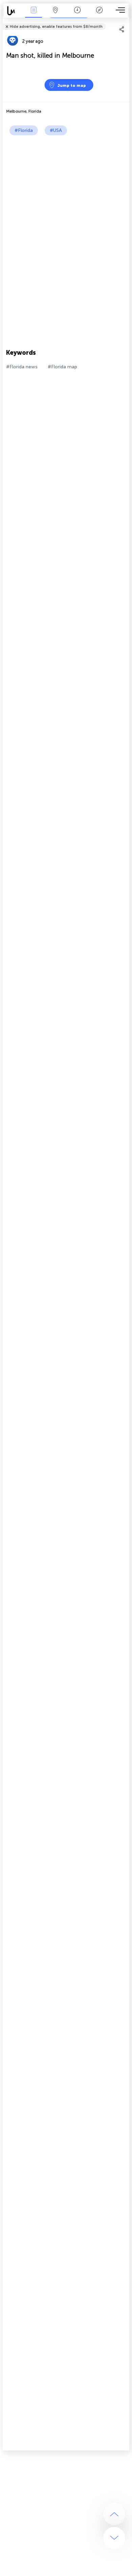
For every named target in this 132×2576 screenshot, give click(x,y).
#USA (56, 130)
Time (77, 15)
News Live (34, 15)
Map (55, 15)
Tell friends (126, 22)
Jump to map (72, 85)
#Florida (24, 130)
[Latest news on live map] (13, 11)
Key (99, 15)
